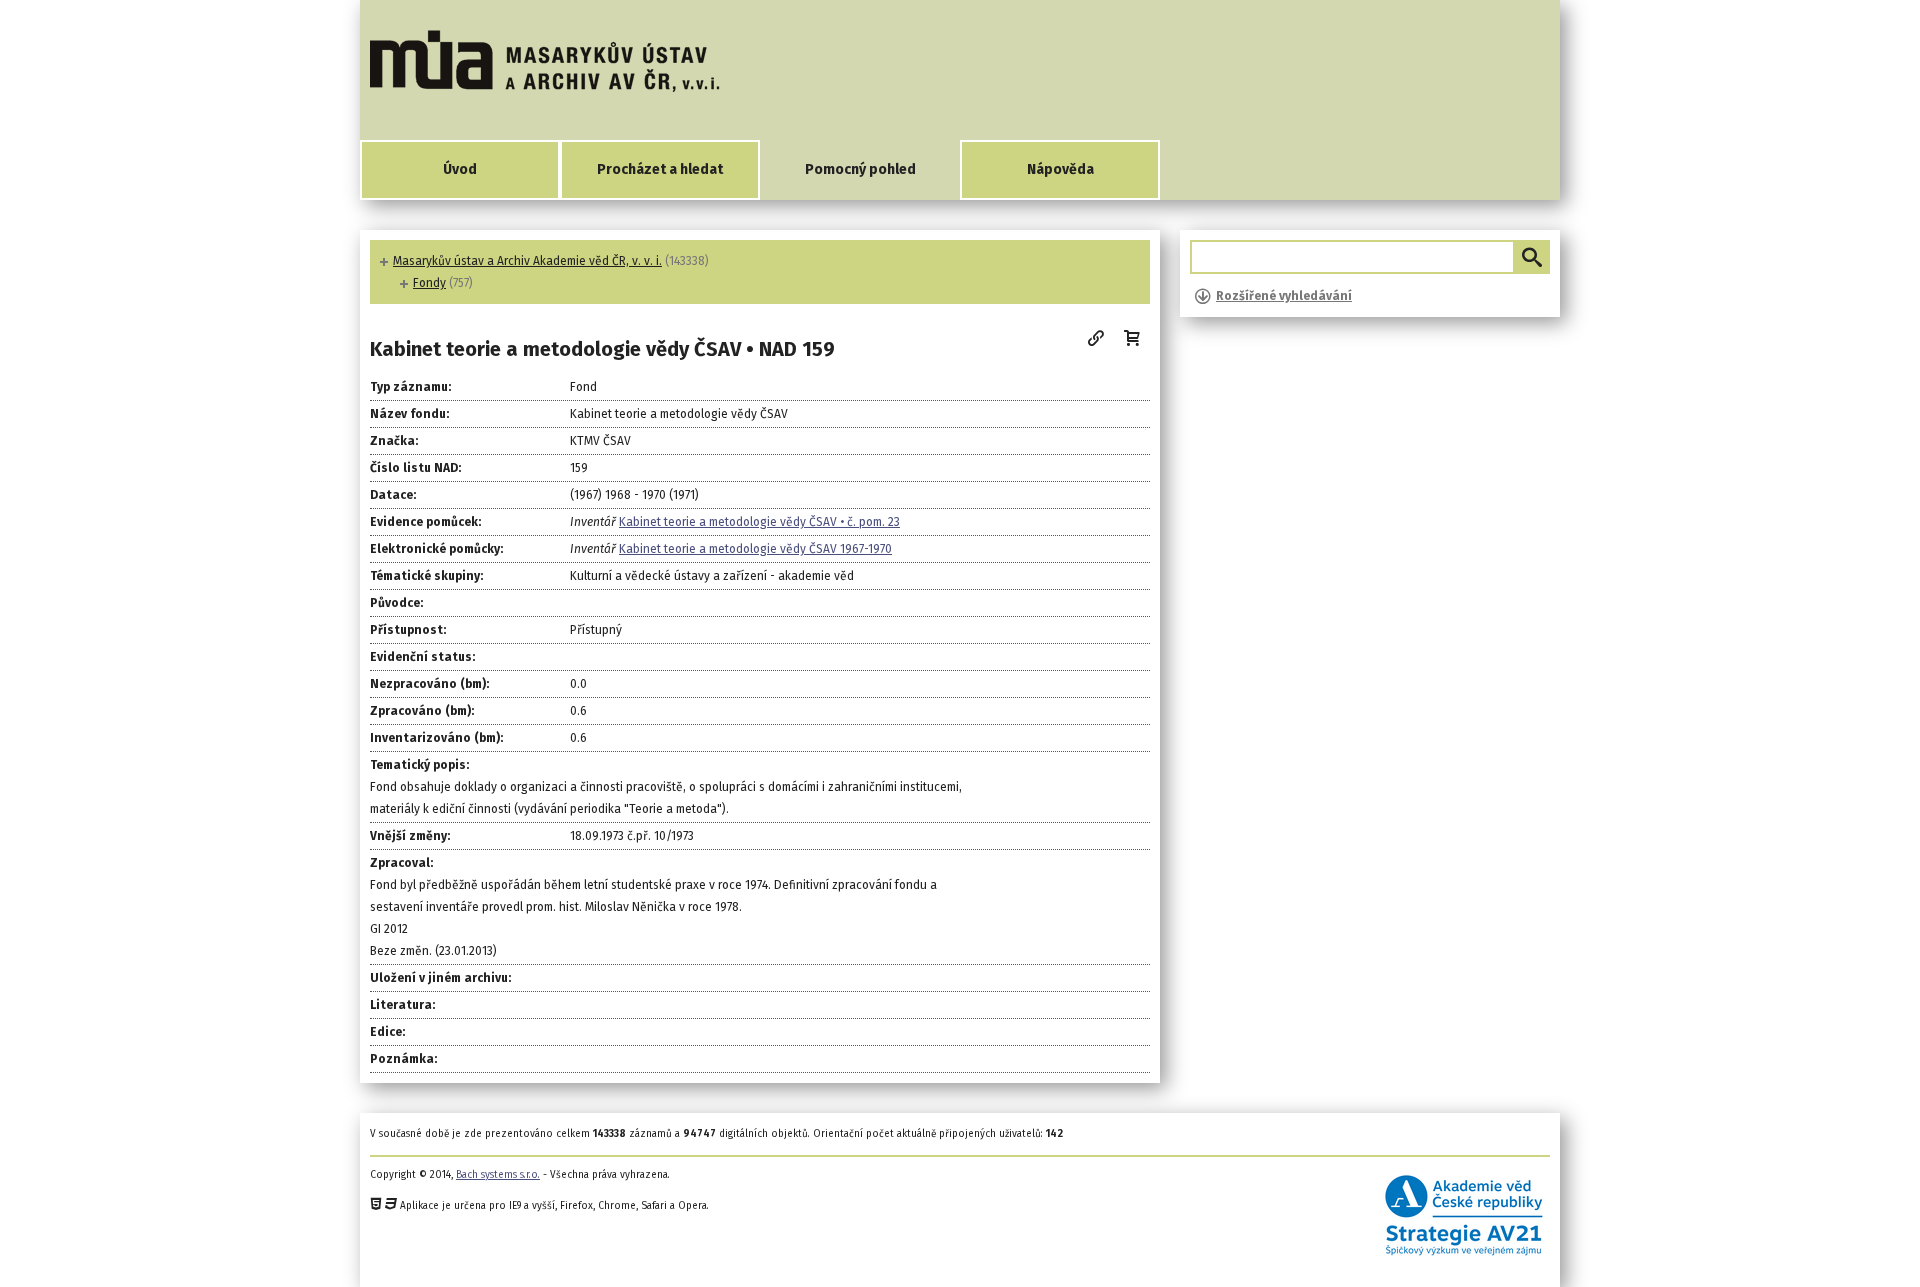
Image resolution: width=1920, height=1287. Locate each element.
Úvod (460, 169)
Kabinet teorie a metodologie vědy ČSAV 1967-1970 (755, 549)
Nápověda (1060, 169)
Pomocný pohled (860, 169)
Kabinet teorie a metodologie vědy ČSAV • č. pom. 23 (759, 522)
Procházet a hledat (660, 169)
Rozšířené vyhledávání (1284, 296)
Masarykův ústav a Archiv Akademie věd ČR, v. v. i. (527, 261)
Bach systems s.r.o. (498, 1175)
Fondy (429, 283)
